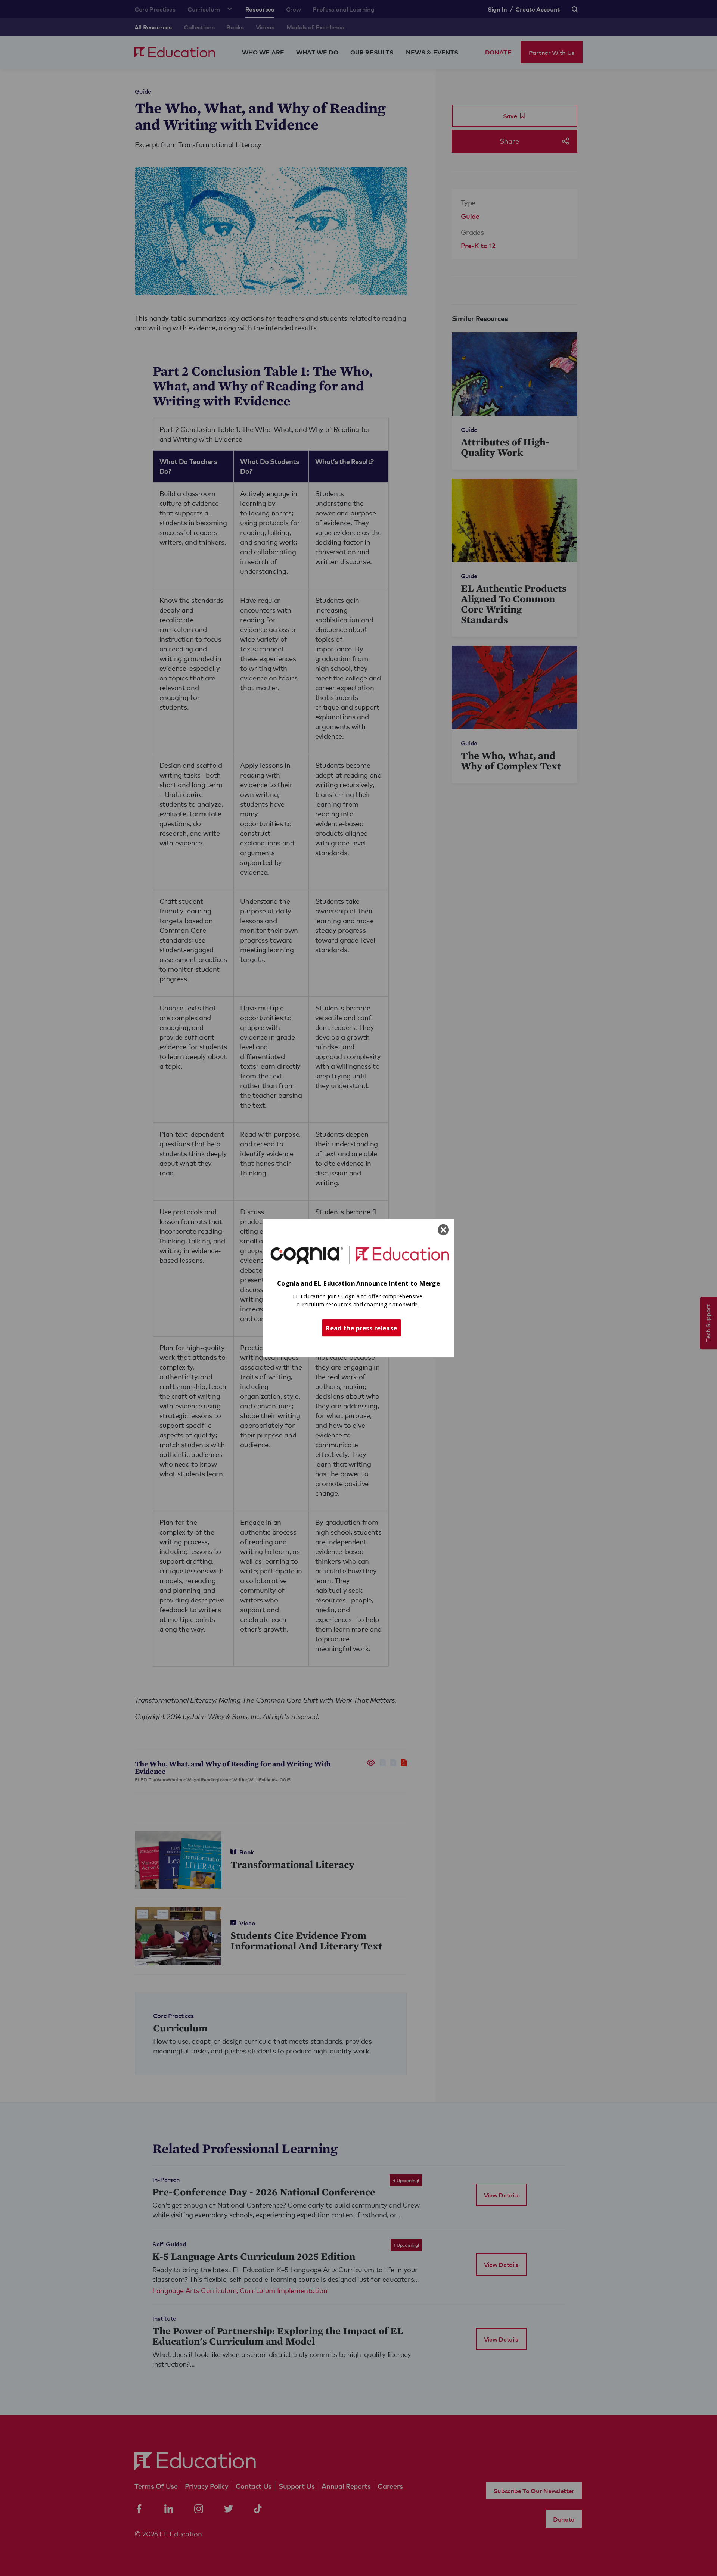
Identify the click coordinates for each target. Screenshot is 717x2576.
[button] (358, 1283)
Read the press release (361, 1327)
